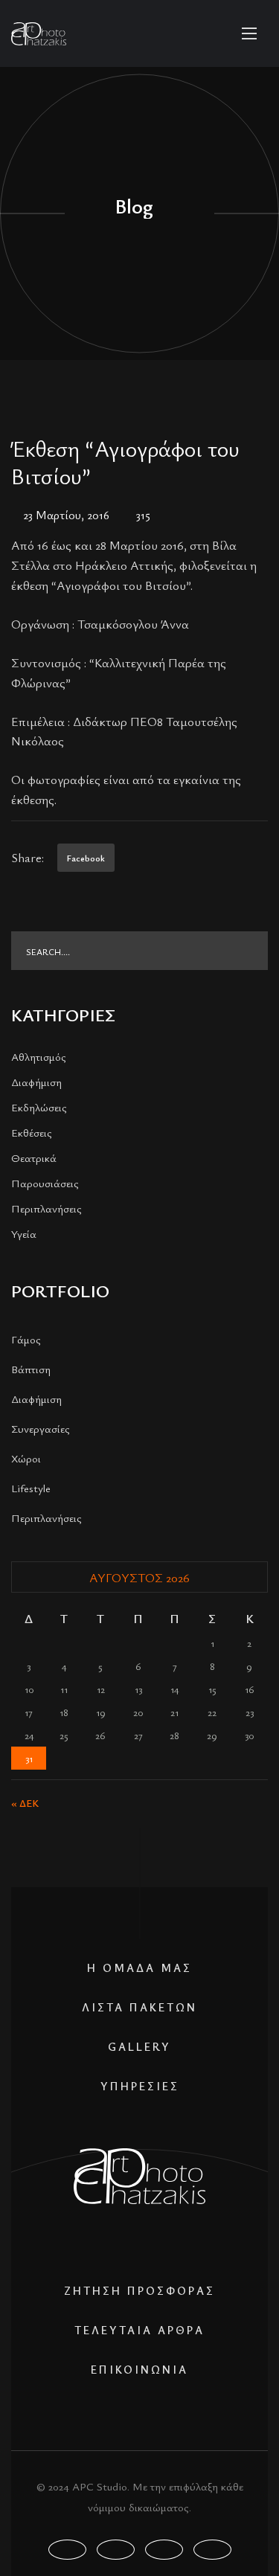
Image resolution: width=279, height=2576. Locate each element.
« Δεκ (25, 1803)
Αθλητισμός (39, 1056)
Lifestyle (31, 1488)
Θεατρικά (34, 1157)
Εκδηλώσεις (39, 1107)
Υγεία (24, 1233)
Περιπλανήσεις (46, 1208)
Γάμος (26, 1339)
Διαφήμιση (36, 1082)
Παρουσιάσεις (45, 1183)
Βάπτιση (31, 1369)
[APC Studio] (39, 34)
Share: (28, 857)
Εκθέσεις (32, 1132)
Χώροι (26, 1458)
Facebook (86, 858)
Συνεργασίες (41, 1428)
